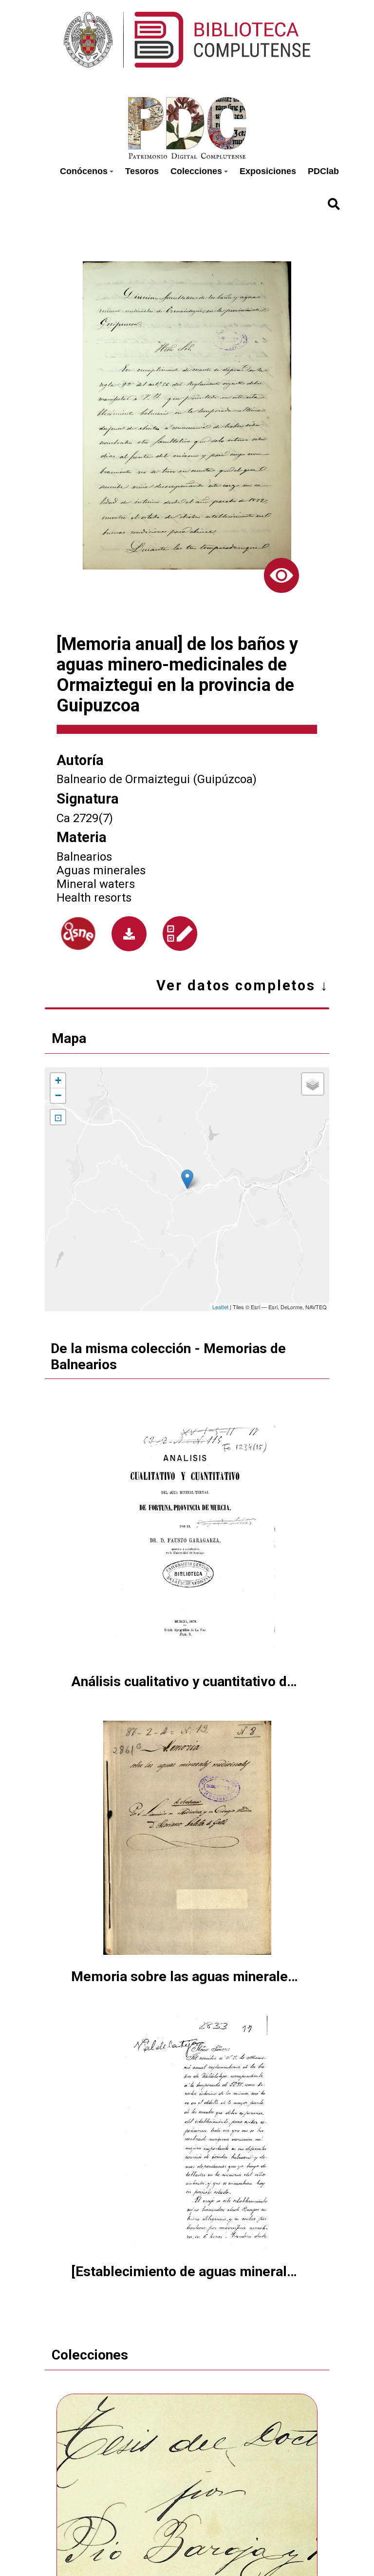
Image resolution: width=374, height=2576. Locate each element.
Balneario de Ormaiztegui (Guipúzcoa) (157, 779)
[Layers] (313, 1084)
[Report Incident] (180, 934)
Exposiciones (268, 171)
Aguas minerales (101, 870)
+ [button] (58, 1080)
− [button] (58, 1095)
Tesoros (142, 171)
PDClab (323, 171)
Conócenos (84, 171)
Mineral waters (96, 884)
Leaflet (220, 1307)
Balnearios (84, 857)
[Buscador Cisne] (78, 934)
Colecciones (196, 171)
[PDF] (129, 934)
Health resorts (94, 898)
